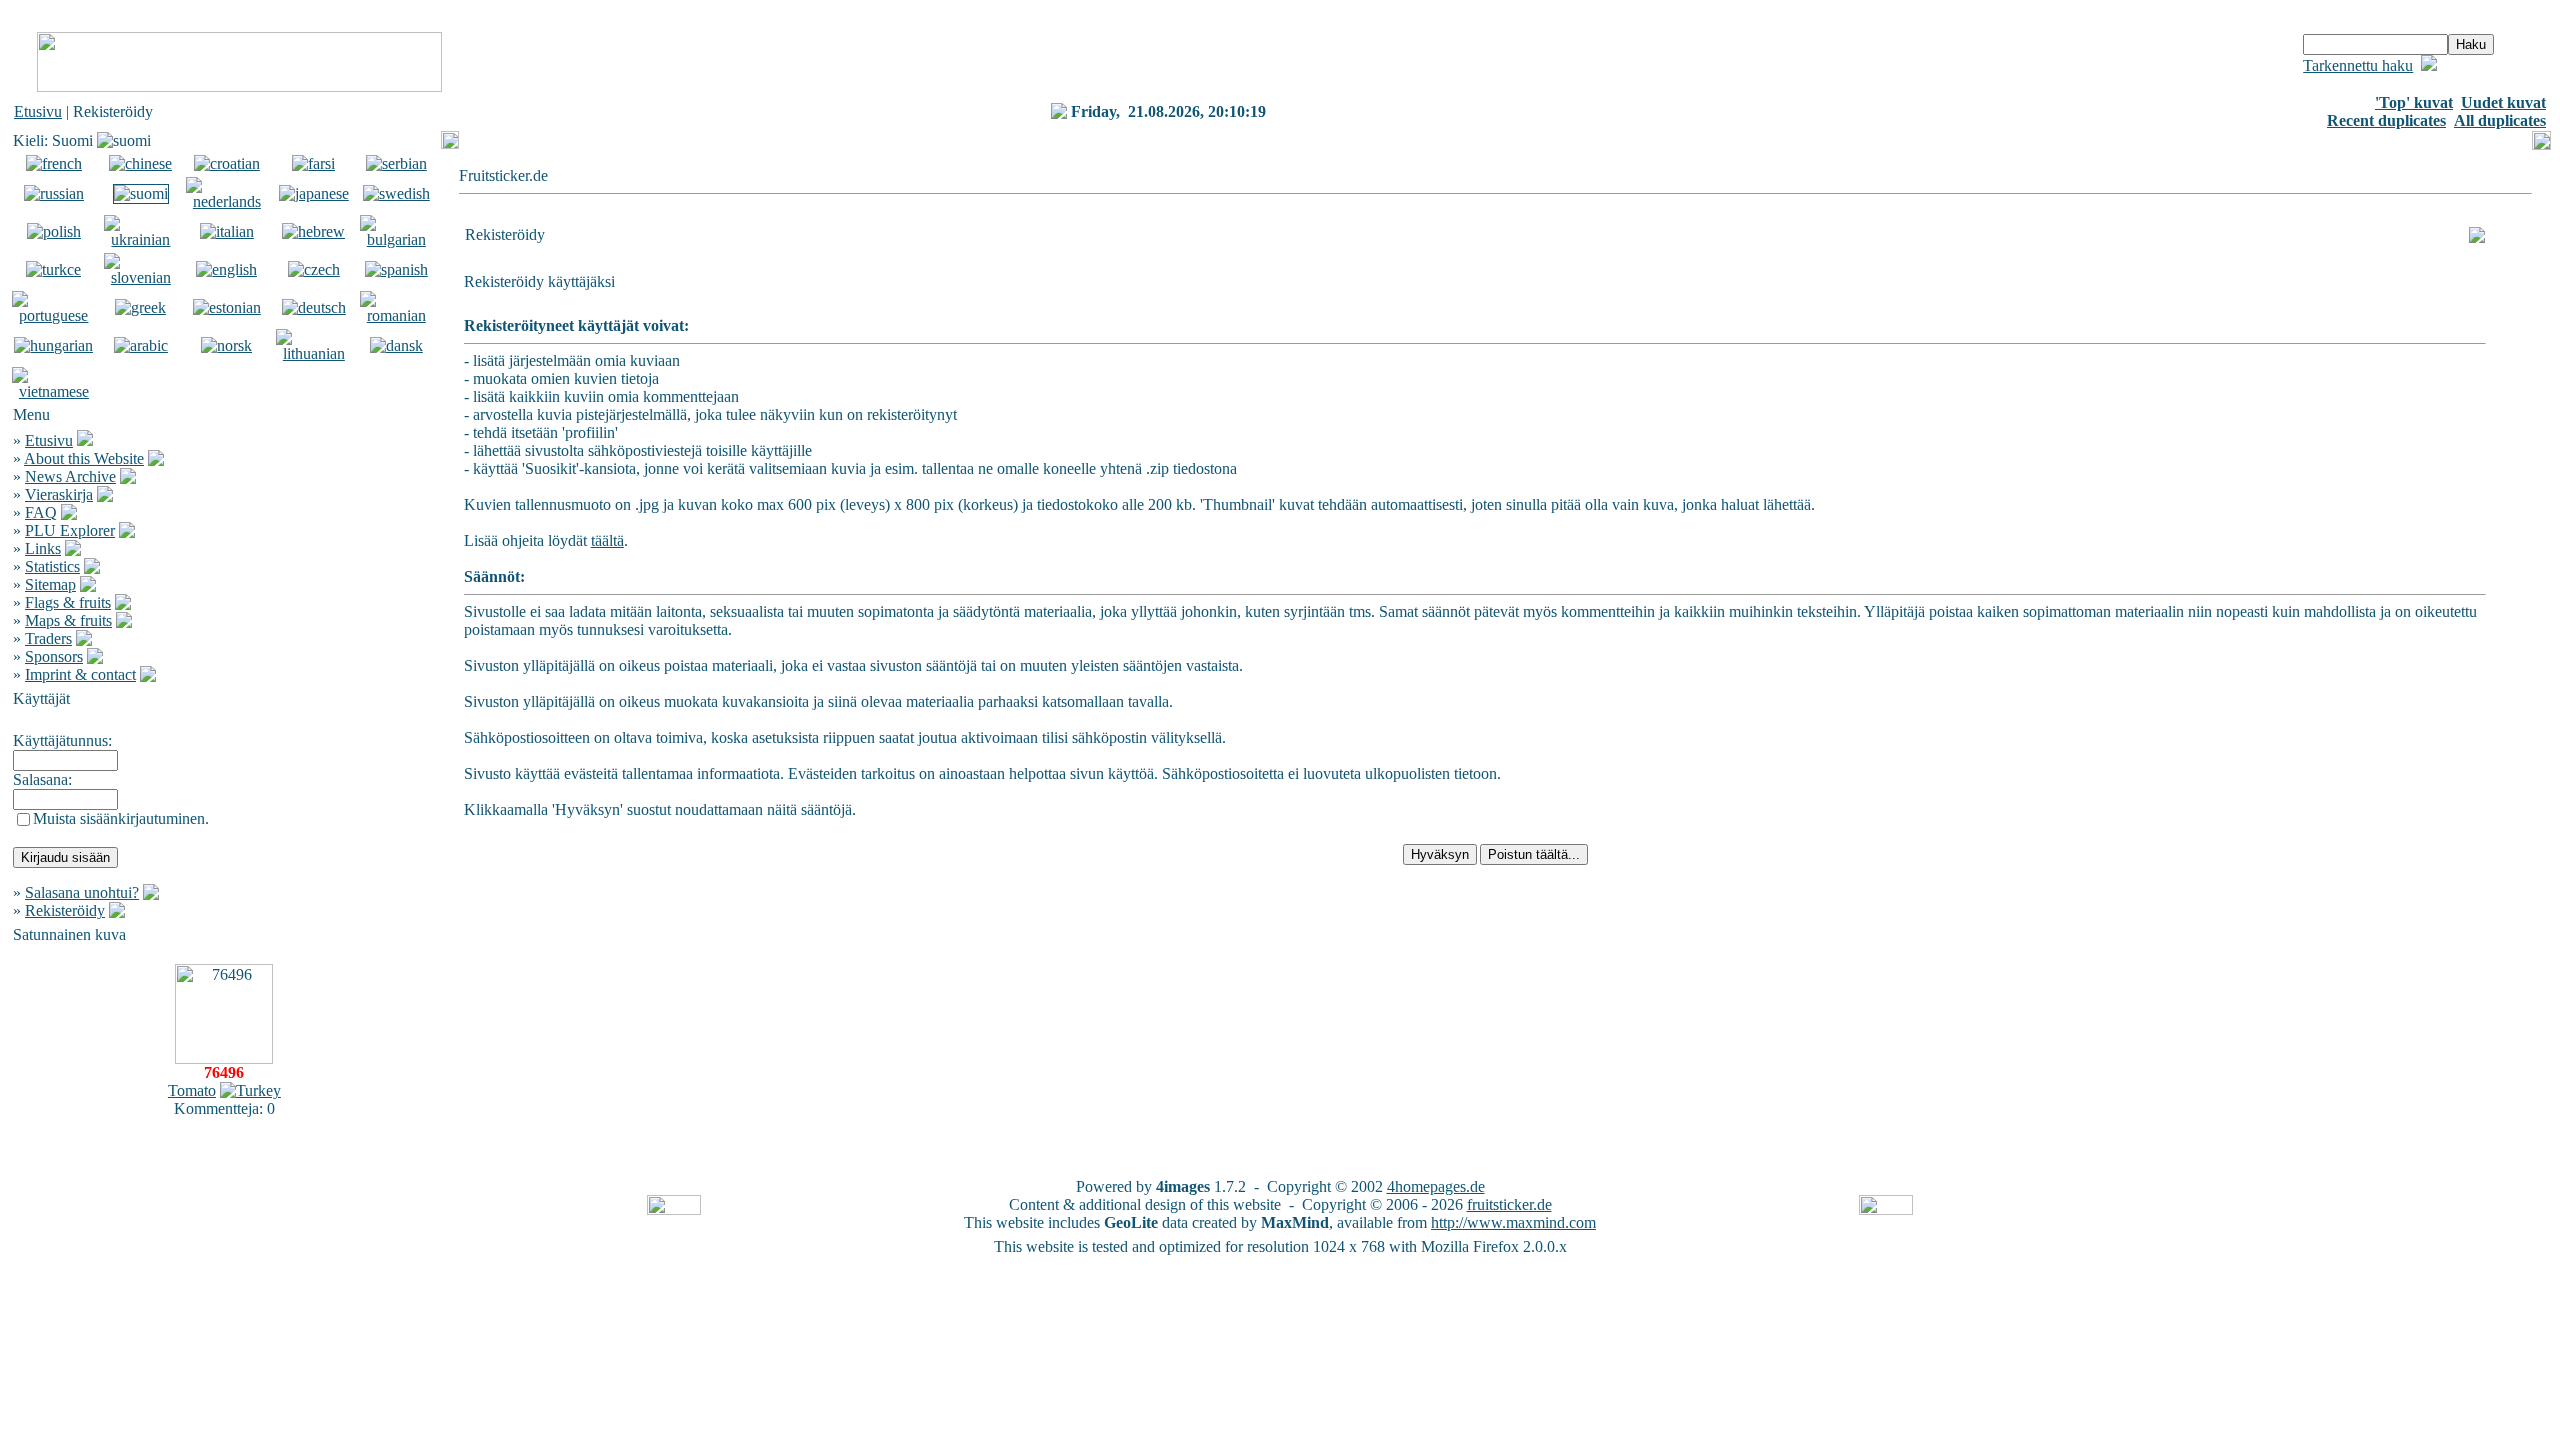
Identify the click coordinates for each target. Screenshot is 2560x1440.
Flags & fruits (68, 602)
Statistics (52, 566)
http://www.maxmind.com (1513, 1222)
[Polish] (54, 231)
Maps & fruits (68, 620)
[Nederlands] (227, 201)
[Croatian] (227, 163)
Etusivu (38, 111)
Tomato (192, 1090)
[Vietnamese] (54, 391)
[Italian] (227, 231)
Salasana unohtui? (82, 892)
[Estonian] (227, 307)
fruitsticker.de (1509, 1204)
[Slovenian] (141, 277)
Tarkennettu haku (2358, 65)
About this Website (84, 458)
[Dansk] (396, 345)
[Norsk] (226, 345)
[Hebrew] (313, 231)
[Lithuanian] (314, 353)
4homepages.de (1436, 1186)
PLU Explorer (70, 530)
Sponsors (54, 656)
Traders (48, 638)
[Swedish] (396, 193)
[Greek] (140, 307)
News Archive (70, 476)
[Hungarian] (53, 345)
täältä (607, 540)
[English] (226, 269)
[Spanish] (396, 269)
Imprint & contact (80, 674)
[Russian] (54, 193)
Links (43, 548)
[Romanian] (396, 315)
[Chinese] (140, 163)
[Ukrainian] (141, 239)
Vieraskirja (59, 494)
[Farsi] (313, 163)
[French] (54, 163)
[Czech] (314, 269)
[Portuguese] (54, 315)
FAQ (41, 512)
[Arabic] (141, 345)
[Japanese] (314, 193)
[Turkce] (53, 269)
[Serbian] (396, 163)
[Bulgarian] (396, 239)
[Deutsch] (314, 307)
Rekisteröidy (65, 910)
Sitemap (50, 584)
